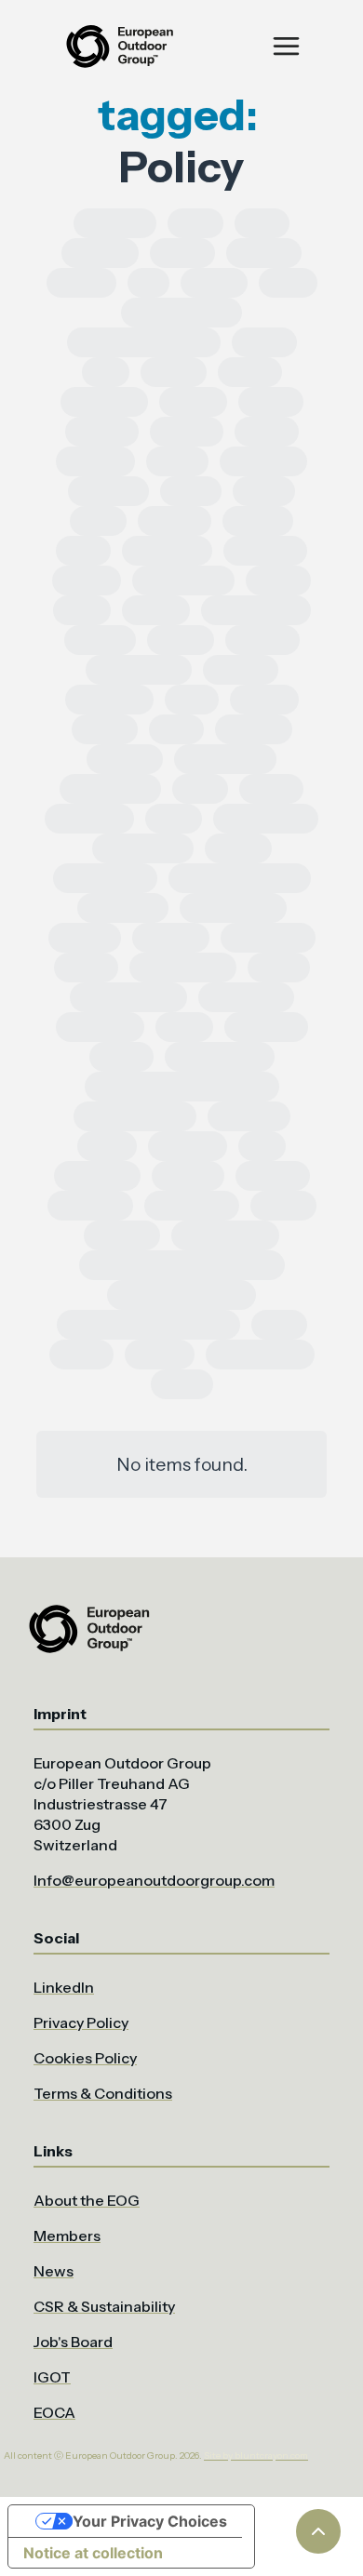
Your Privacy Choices (150, 2521)
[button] (286, 46)
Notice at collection (93, 2553)
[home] (118, 46)
